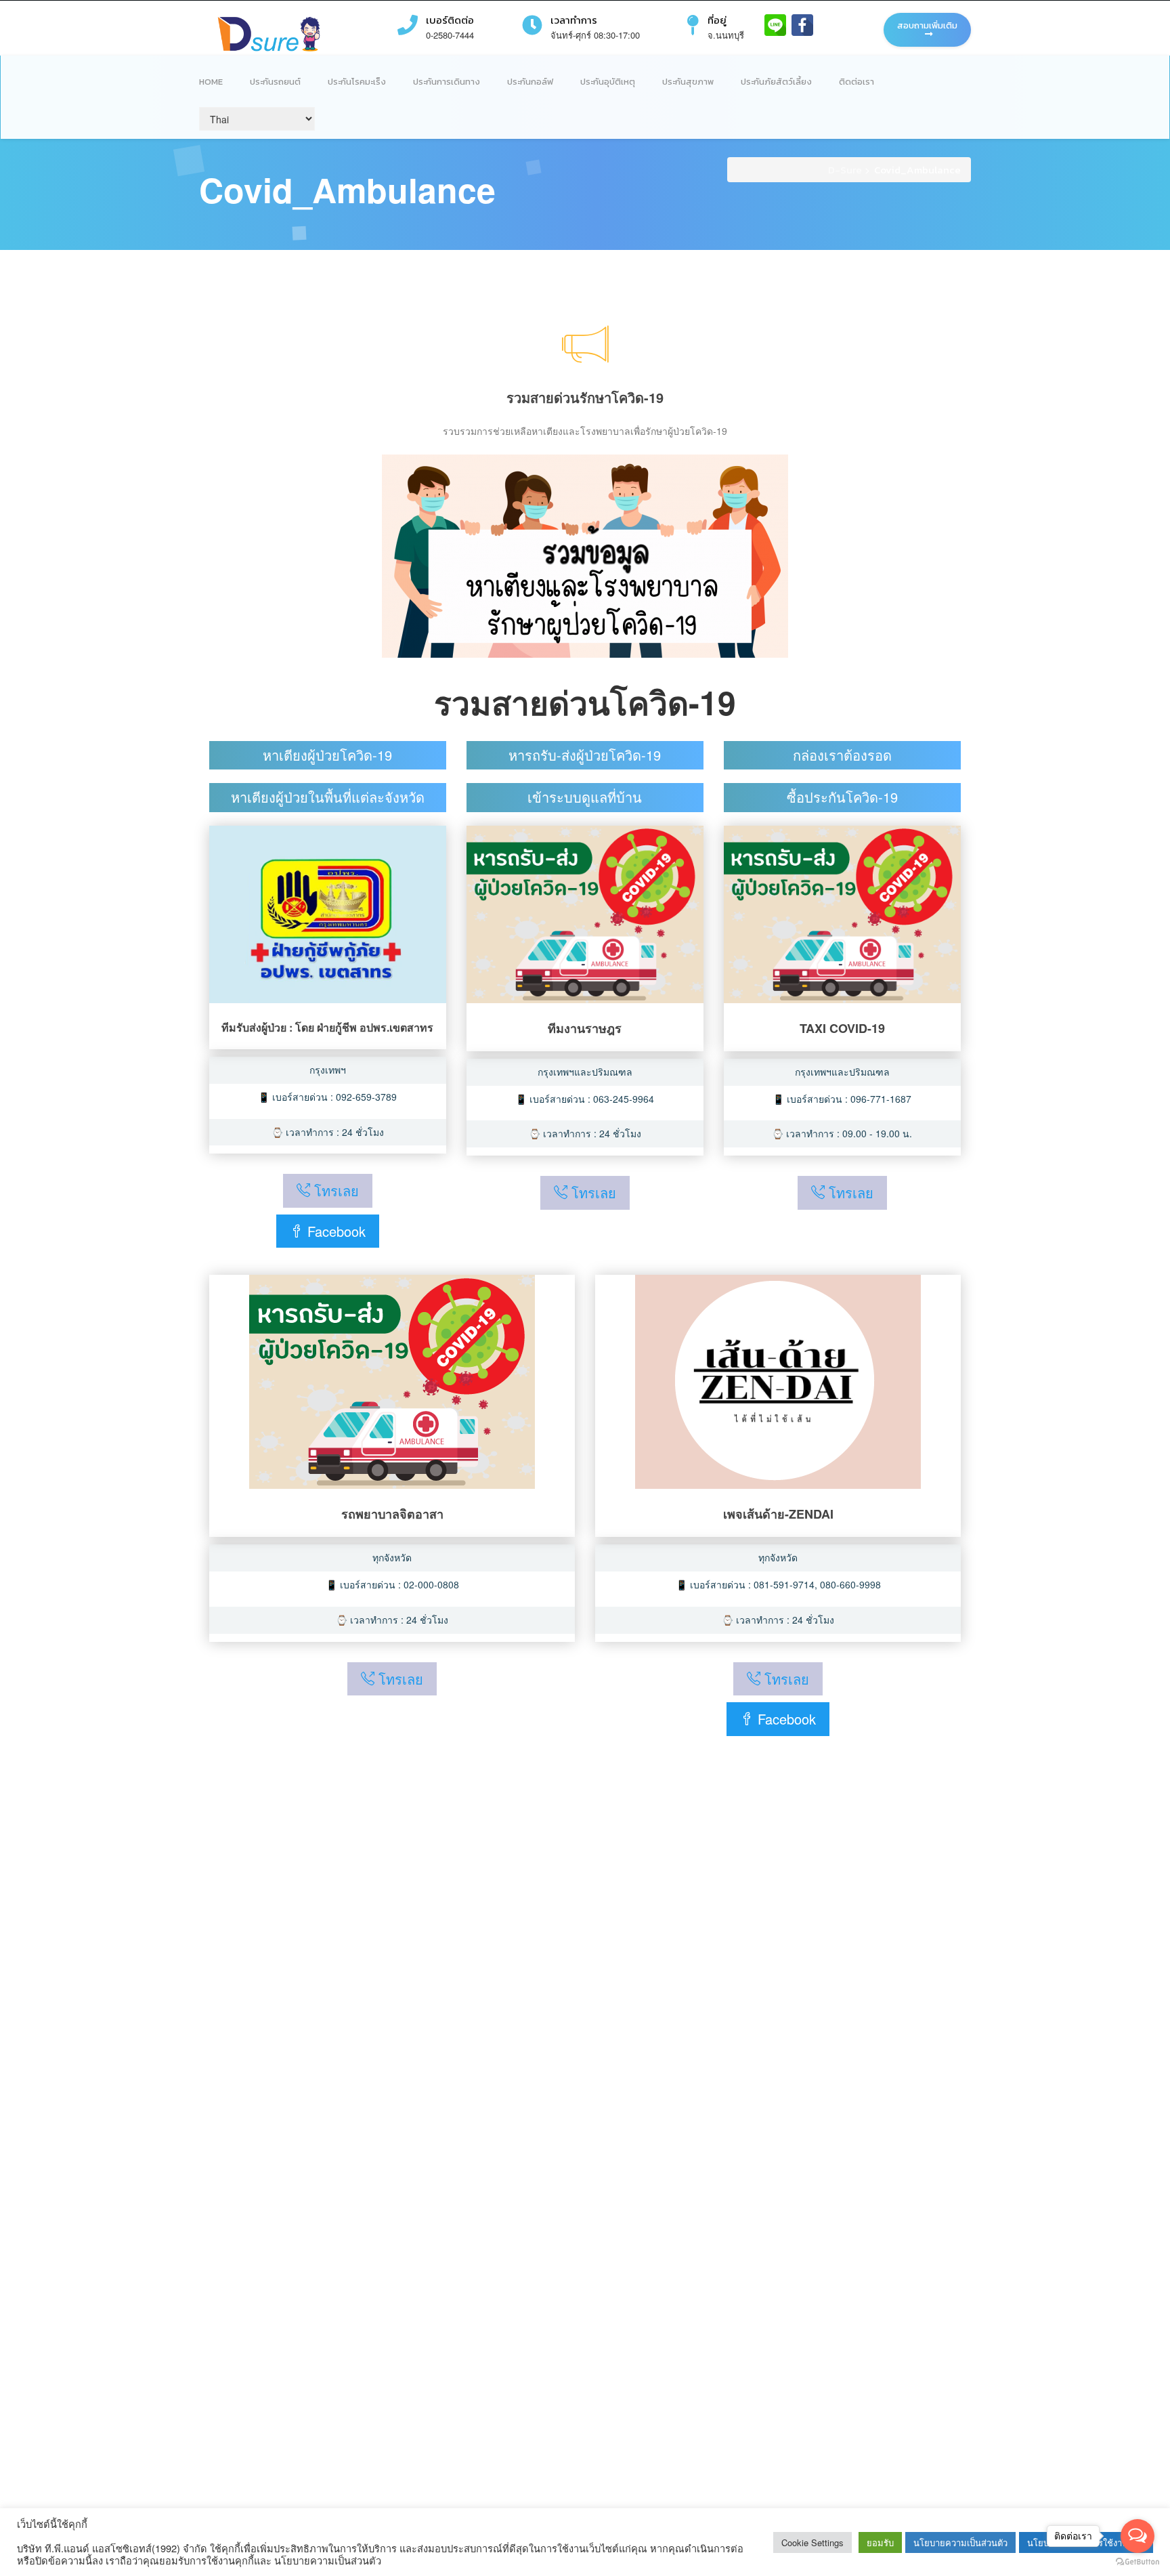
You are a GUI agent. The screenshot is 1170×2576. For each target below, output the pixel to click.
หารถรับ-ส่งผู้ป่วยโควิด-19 (585, 755)
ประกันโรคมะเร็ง (357, 82)
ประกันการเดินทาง (447, 82)
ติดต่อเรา (857, 82)
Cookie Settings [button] (812, 2542)
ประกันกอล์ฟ (530, 82)
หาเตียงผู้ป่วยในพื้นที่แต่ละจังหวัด (328, 797)
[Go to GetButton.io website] (1137, 2562)
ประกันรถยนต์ (275, 82)
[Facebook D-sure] (802, 24)
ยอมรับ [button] (880, 2542)
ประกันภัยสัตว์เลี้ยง (776, 82)
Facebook (334, 1231)
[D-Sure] (269, 33)
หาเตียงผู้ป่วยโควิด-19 (327, 755)
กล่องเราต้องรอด (842, 755)
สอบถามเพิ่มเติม (927, 25)
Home (211, 82)
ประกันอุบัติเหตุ (608, 82)
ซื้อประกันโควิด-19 (842, 797)
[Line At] (777, 24)
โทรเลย (334, 1190)
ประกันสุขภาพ (688, 82)
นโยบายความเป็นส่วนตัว (960, 2542)
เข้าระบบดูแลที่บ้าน (585, 797)
